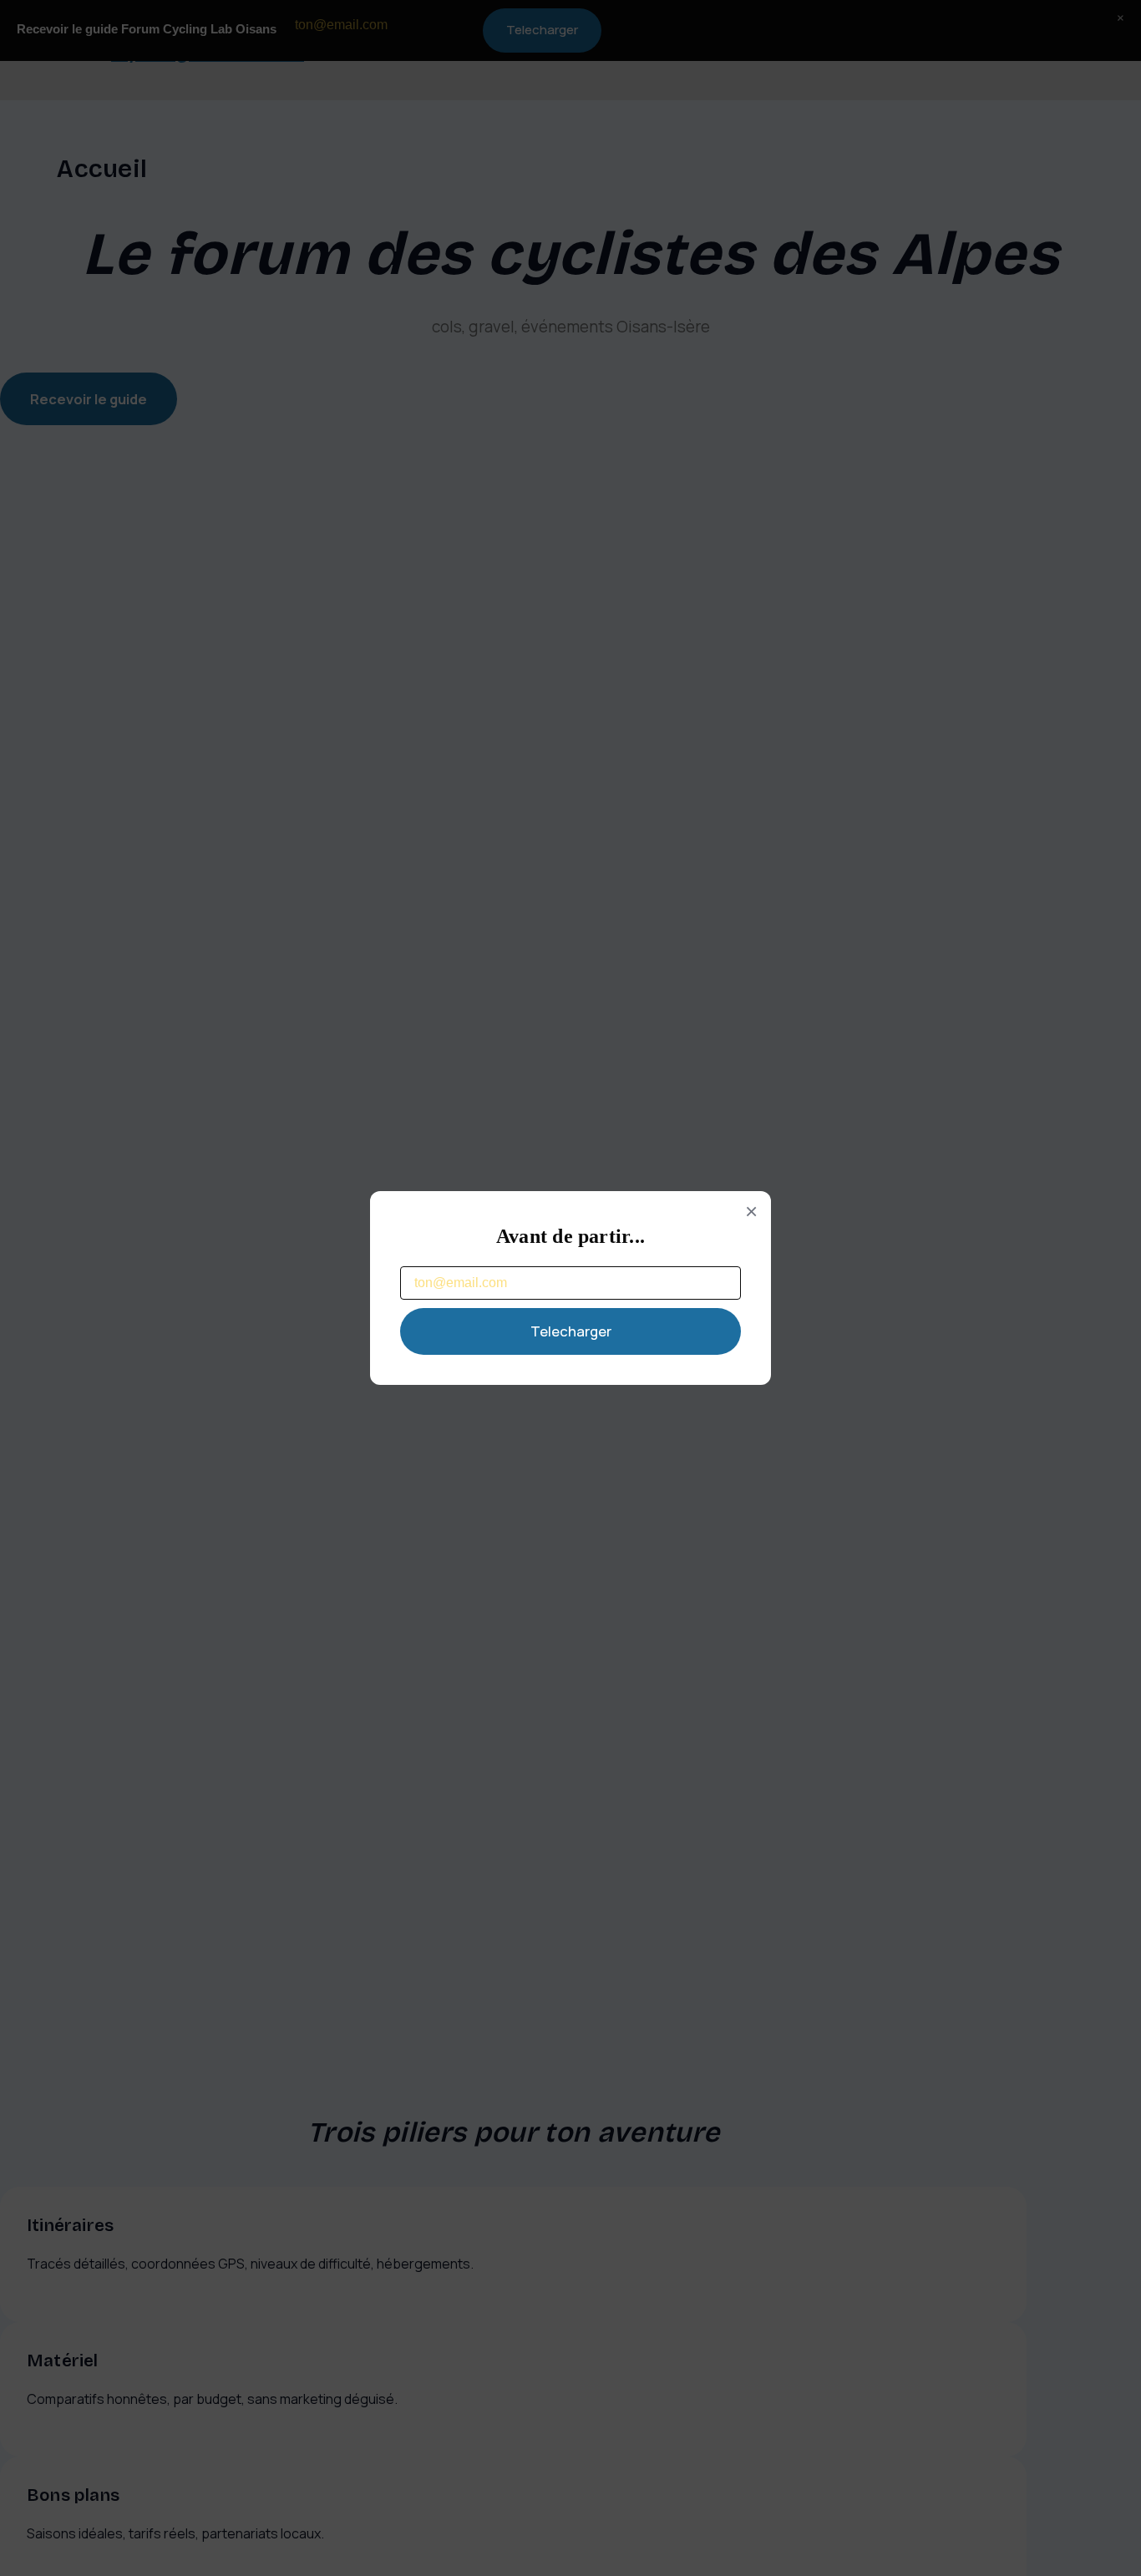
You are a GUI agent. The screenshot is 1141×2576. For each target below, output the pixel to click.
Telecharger (571, 1331)
